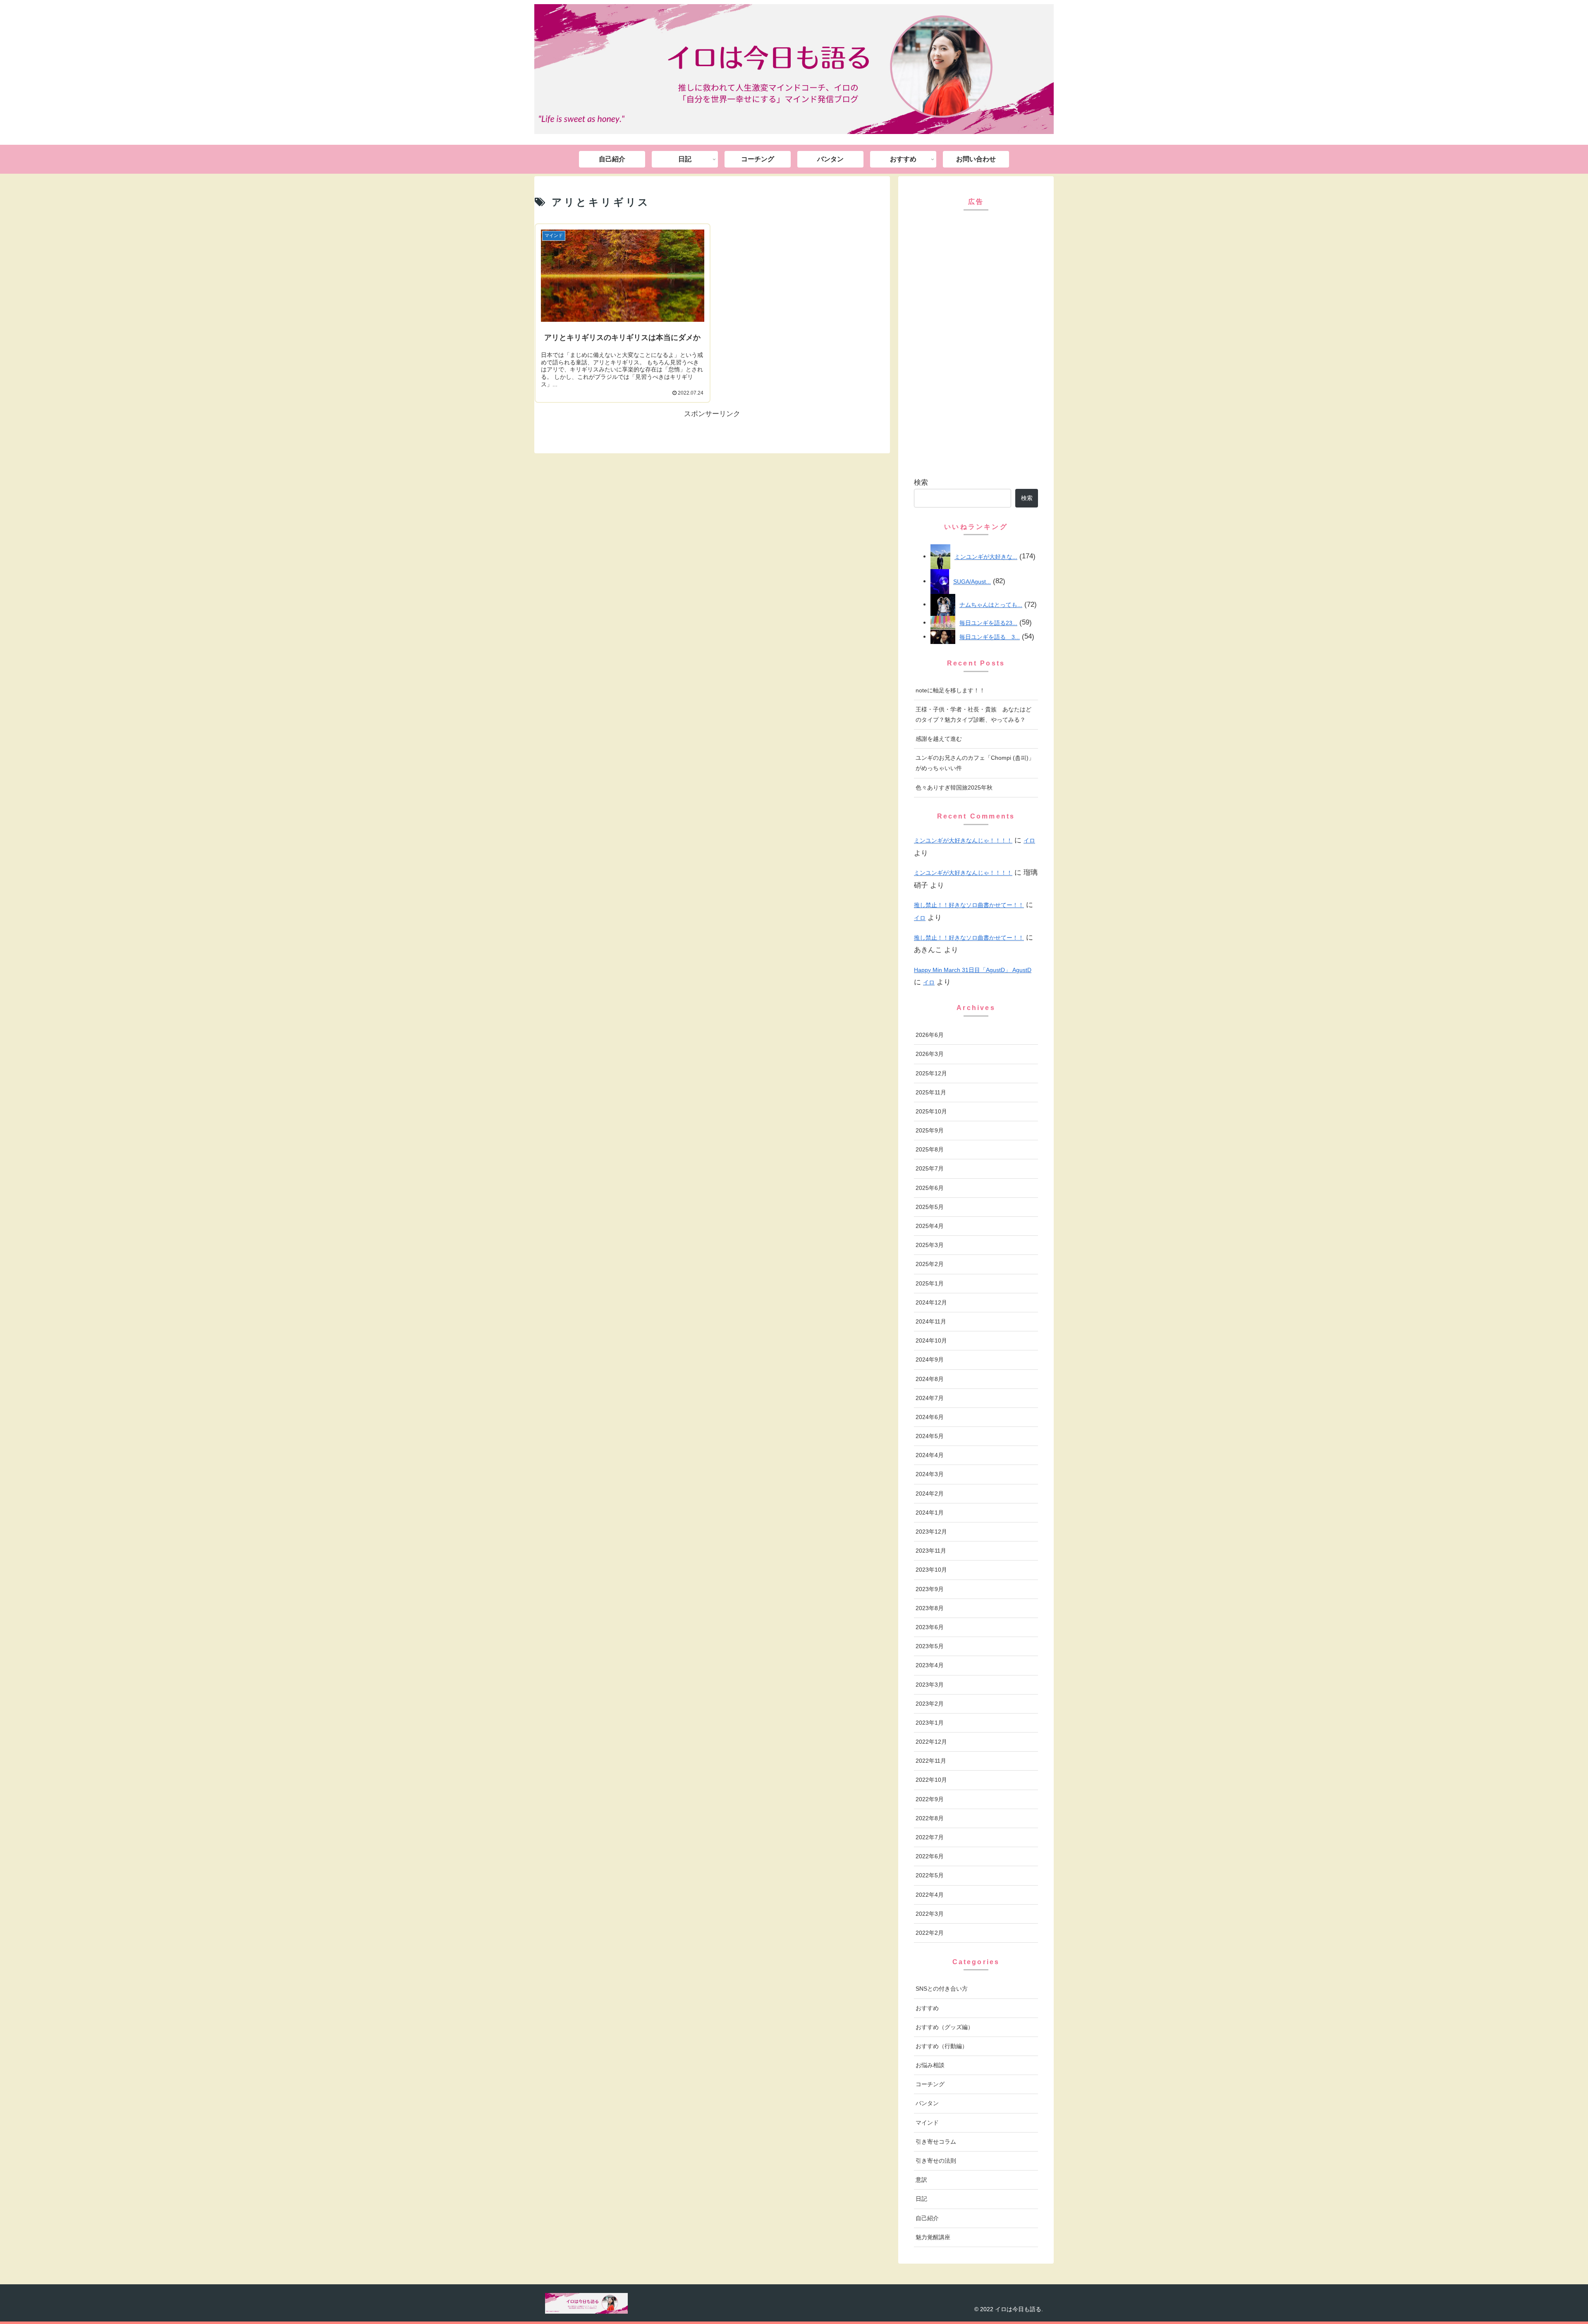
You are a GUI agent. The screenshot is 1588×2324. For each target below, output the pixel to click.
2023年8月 (930, 1608)
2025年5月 (930, 1207)
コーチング (930, 2084)
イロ (1029, 840)
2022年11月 (931, 1761)
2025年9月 (930, 1130)
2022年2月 (930, 1933)
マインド (927, 2123)
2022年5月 (930, 1875)
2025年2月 (930, 1264)
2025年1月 (930, 1283)
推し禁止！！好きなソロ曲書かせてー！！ (969, 905)
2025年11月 (931, 1092)
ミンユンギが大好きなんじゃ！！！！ (963, 840)
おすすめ (927, 2008)
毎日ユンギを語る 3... (990, 637)
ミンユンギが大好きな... (986, 557)
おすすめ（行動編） (942, 2046)
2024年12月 (931, 1302)
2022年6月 (930, 1856)
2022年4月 (930, 1895)
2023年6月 (930, 1627)
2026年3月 (930, 1054)
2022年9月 (930, 1799)
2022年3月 (930, 1914)
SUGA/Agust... (972, 582)
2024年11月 (931, 1321)
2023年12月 (931, 1532)
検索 (921, 482)
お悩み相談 (930, 2065)
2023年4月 (930, 1665)
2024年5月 (930, 1436)
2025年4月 (930, 1226)
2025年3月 (930, 1245)
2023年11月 (931, 1551)
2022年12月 (931, 1742)
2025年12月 (931, 1073)
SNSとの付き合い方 (942, 1989)
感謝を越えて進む (939, 739)
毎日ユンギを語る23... (988, 623)
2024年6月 (930, 1417)
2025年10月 (931, 1111)
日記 (921, 2199)
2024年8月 (930, 1379)
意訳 (921, 2180)
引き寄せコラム (936, 2142)
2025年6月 (930, 1188)
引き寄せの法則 (936, 2161)
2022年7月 (930, 1837)
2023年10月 (931, 1570)
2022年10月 (931, 1780)
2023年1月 (930, 1723)
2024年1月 (930, 1513)
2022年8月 (930, 1818)
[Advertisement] (976, 344)
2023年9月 (930, 1589)
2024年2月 (930, 1493)
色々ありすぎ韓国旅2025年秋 (954, 787)
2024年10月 (931, 1340)
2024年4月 (930, 1455)
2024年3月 (930, 1474)
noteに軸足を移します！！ (950, 690)
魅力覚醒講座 (933, 2237)
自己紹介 (927, 2218)
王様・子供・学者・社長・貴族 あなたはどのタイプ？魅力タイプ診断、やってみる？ (973, 714)
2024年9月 (930, 1359)
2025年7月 (930, 1168)
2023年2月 (930, 1704)
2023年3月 (930, 1685)
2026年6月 (930, 1035)
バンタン (927, 2103)
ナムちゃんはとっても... (991, 605)
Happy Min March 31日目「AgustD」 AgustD (973, 970)
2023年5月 (930, 1646)
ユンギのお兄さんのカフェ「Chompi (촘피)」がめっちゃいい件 (975, 763)
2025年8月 (930, 1149)
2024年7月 (930, 1398)
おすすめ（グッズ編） (945, 2027)
